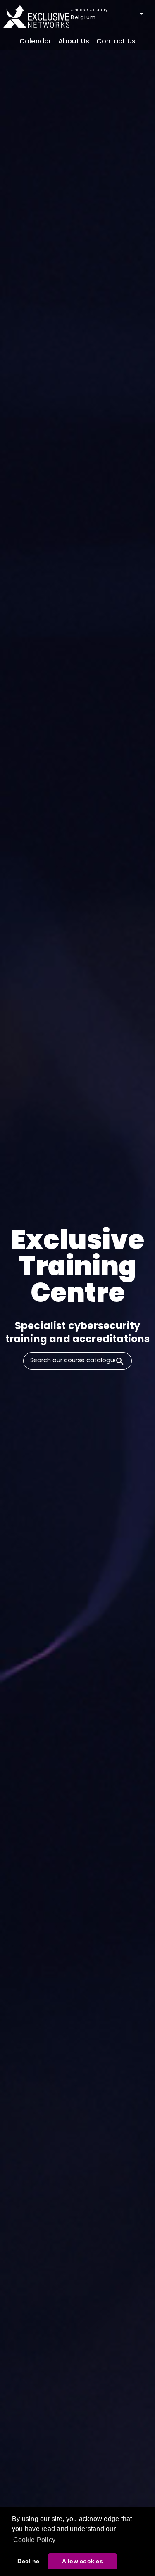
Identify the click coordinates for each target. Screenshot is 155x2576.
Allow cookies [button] (82, 2561)
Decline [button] (28, 2561)
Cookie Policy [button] (34, 2540)
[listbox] (108, 17)
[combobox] (69, 1360)
